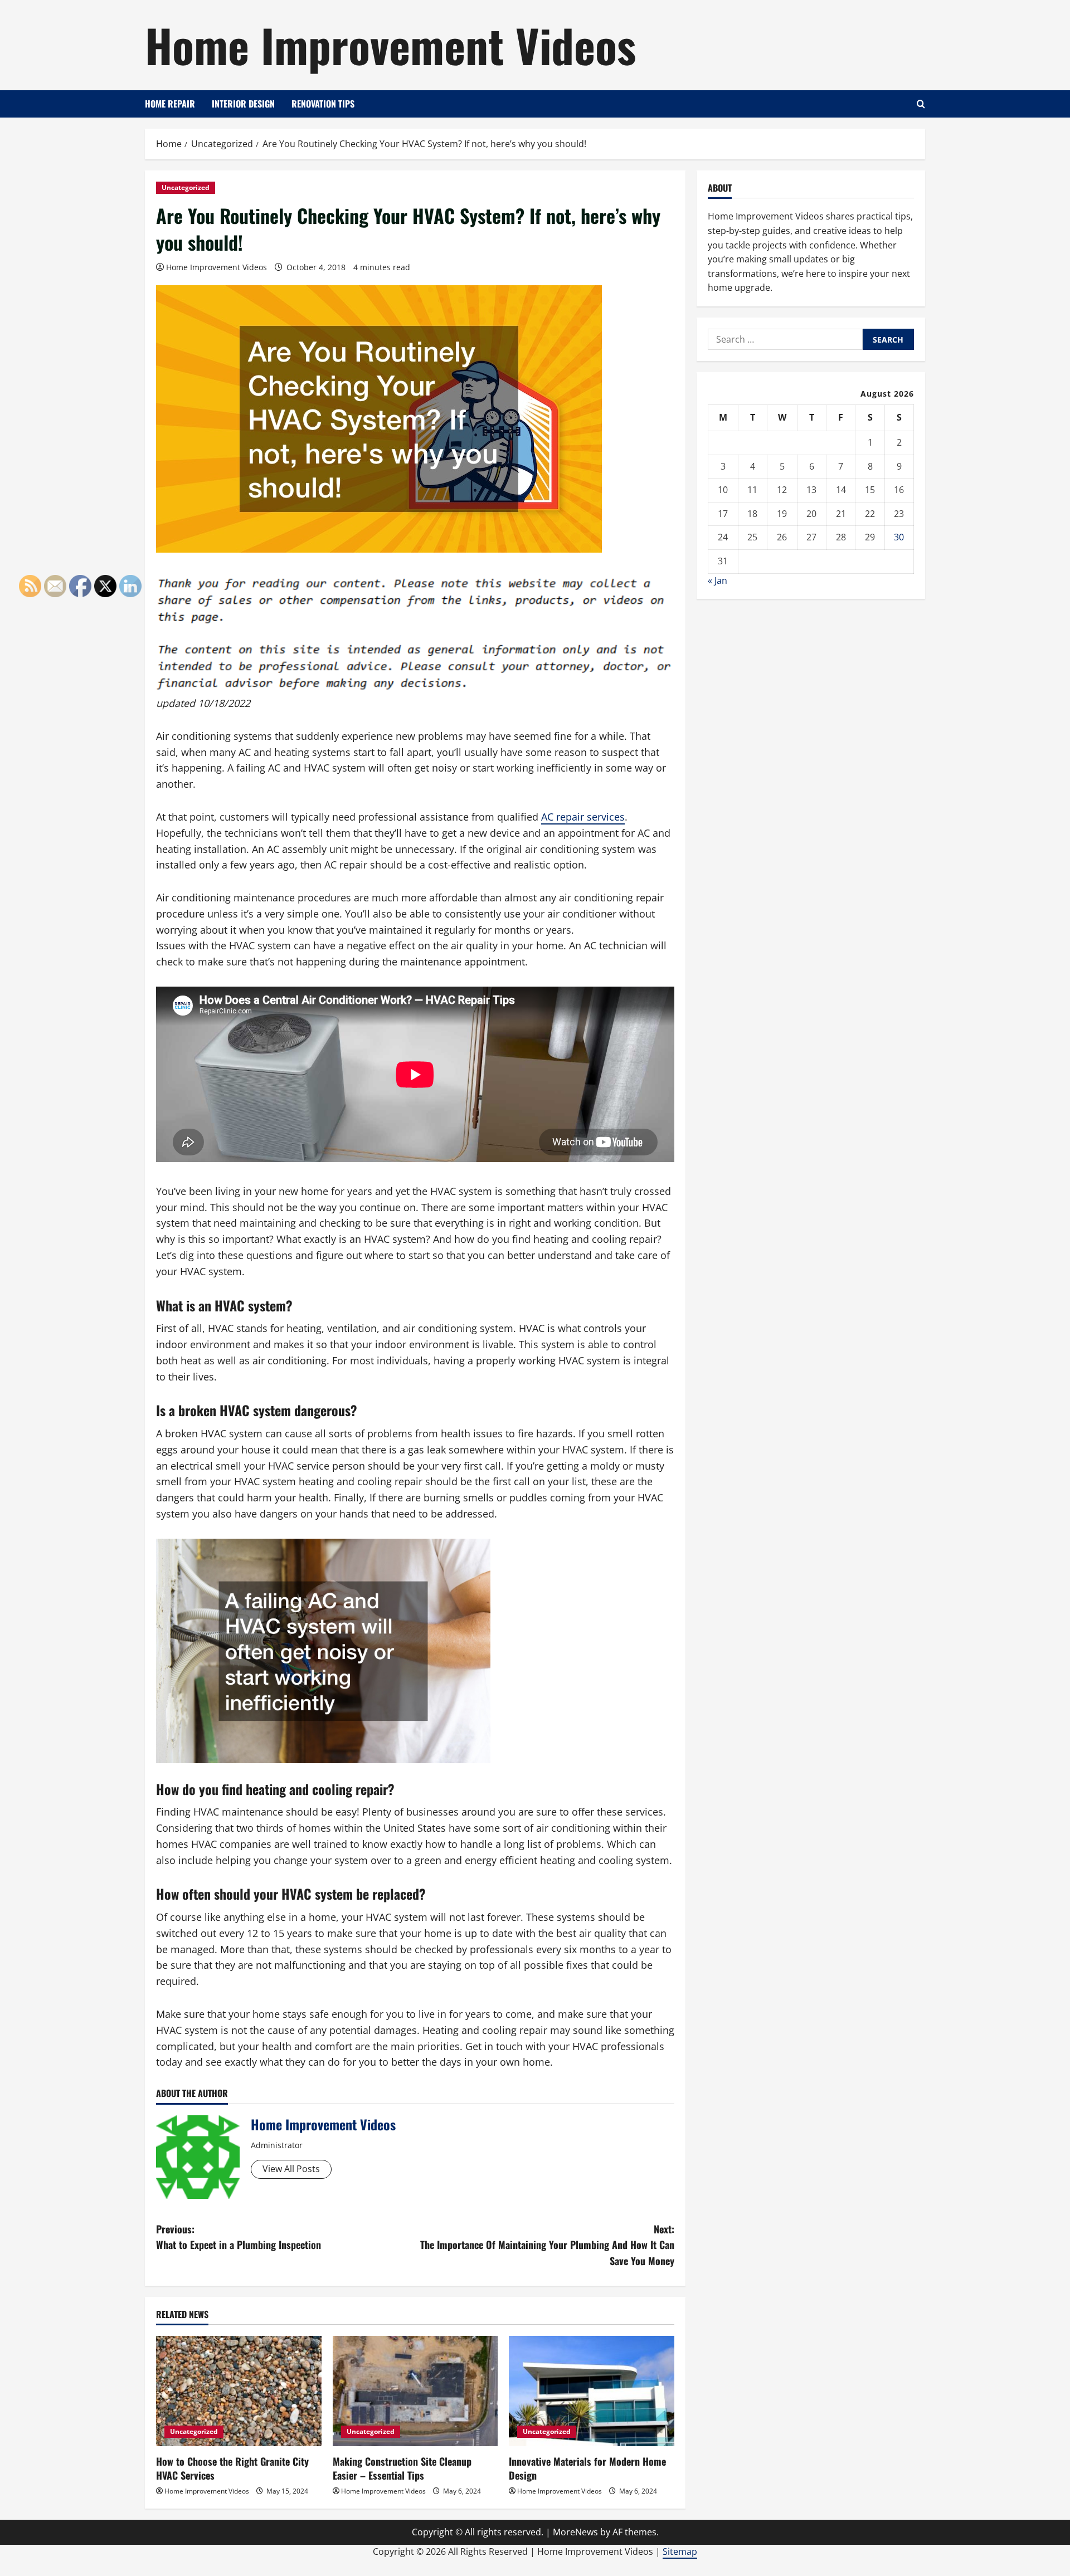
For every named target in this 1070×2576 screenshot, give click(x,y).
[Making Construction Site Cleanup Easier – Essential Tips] (415, 2391)
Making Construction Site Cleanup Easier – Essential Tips (402, 2468)
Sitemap (680, 2551)
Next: (547, 2245)
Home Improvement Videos (390, 45)
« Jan (718, 580)
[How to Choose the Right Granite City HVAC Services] (239, 2391)
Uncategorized (186, 187)
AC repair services (583, 817)
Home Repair (170, 104)
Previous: (239, 2237)
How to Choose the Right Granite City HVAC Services (232, 2468)
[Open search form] (921, 104)
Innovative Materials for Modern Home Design (587, 2468)
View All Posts (291, 2169)
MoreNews (575, 2532)
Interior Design (243, 104)
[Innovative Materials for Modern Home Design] (592, 2391)
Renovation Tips (323, 104)
